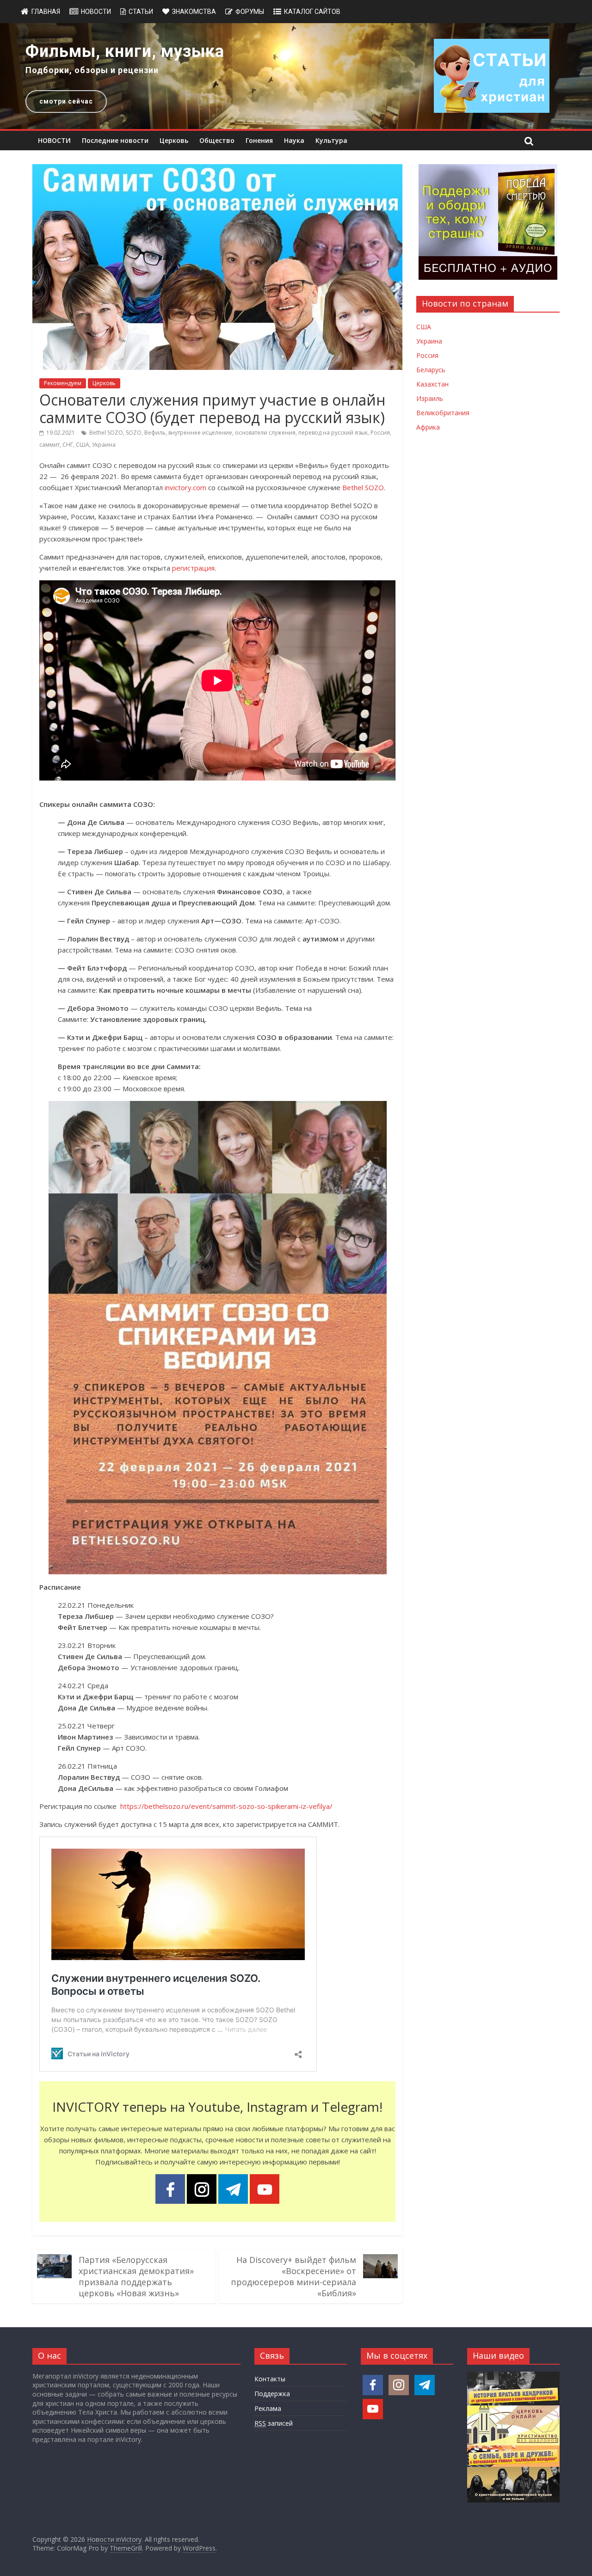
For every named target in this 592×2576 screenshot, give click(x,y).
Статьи (141, 12)
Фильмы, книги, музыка (125, 51)
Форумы (250, 12)
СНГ (68, 445)
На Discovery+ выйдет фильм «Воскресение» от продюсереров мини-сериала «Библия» (293, 2276)
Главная (46, 12)
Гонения (259, 140)
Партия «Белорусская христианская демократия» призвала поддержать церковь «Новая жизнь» (136, 2276)
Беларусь (431, 370)
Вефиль (155, 433)
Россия (380, 433)
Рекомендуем (63, 383)
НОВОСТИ (54, 140)
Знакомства (194, 12)
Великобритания (443, 413)
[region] (296, 76)
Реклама (268, 2408)
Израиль (430, 398)
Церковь (174, 140)
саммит (49, 445)
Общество (217, 140)
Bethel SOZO (106, 433)
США (83, 445)
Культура (331, 140)
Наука (294, 140)
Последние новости (115, 140)
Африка (428, 427)
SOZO (134, 433)
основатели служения (265, 433)
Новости (96, 12)
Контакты (270, 2379)
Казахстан (432, 384)
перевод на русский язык (333, 433)
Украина (104, 445)
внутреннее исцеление (200, 433)
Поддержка (272, 2394)
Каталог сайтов (312, 12)
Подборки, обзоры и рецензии (92, 70)
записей (274, 2423)
